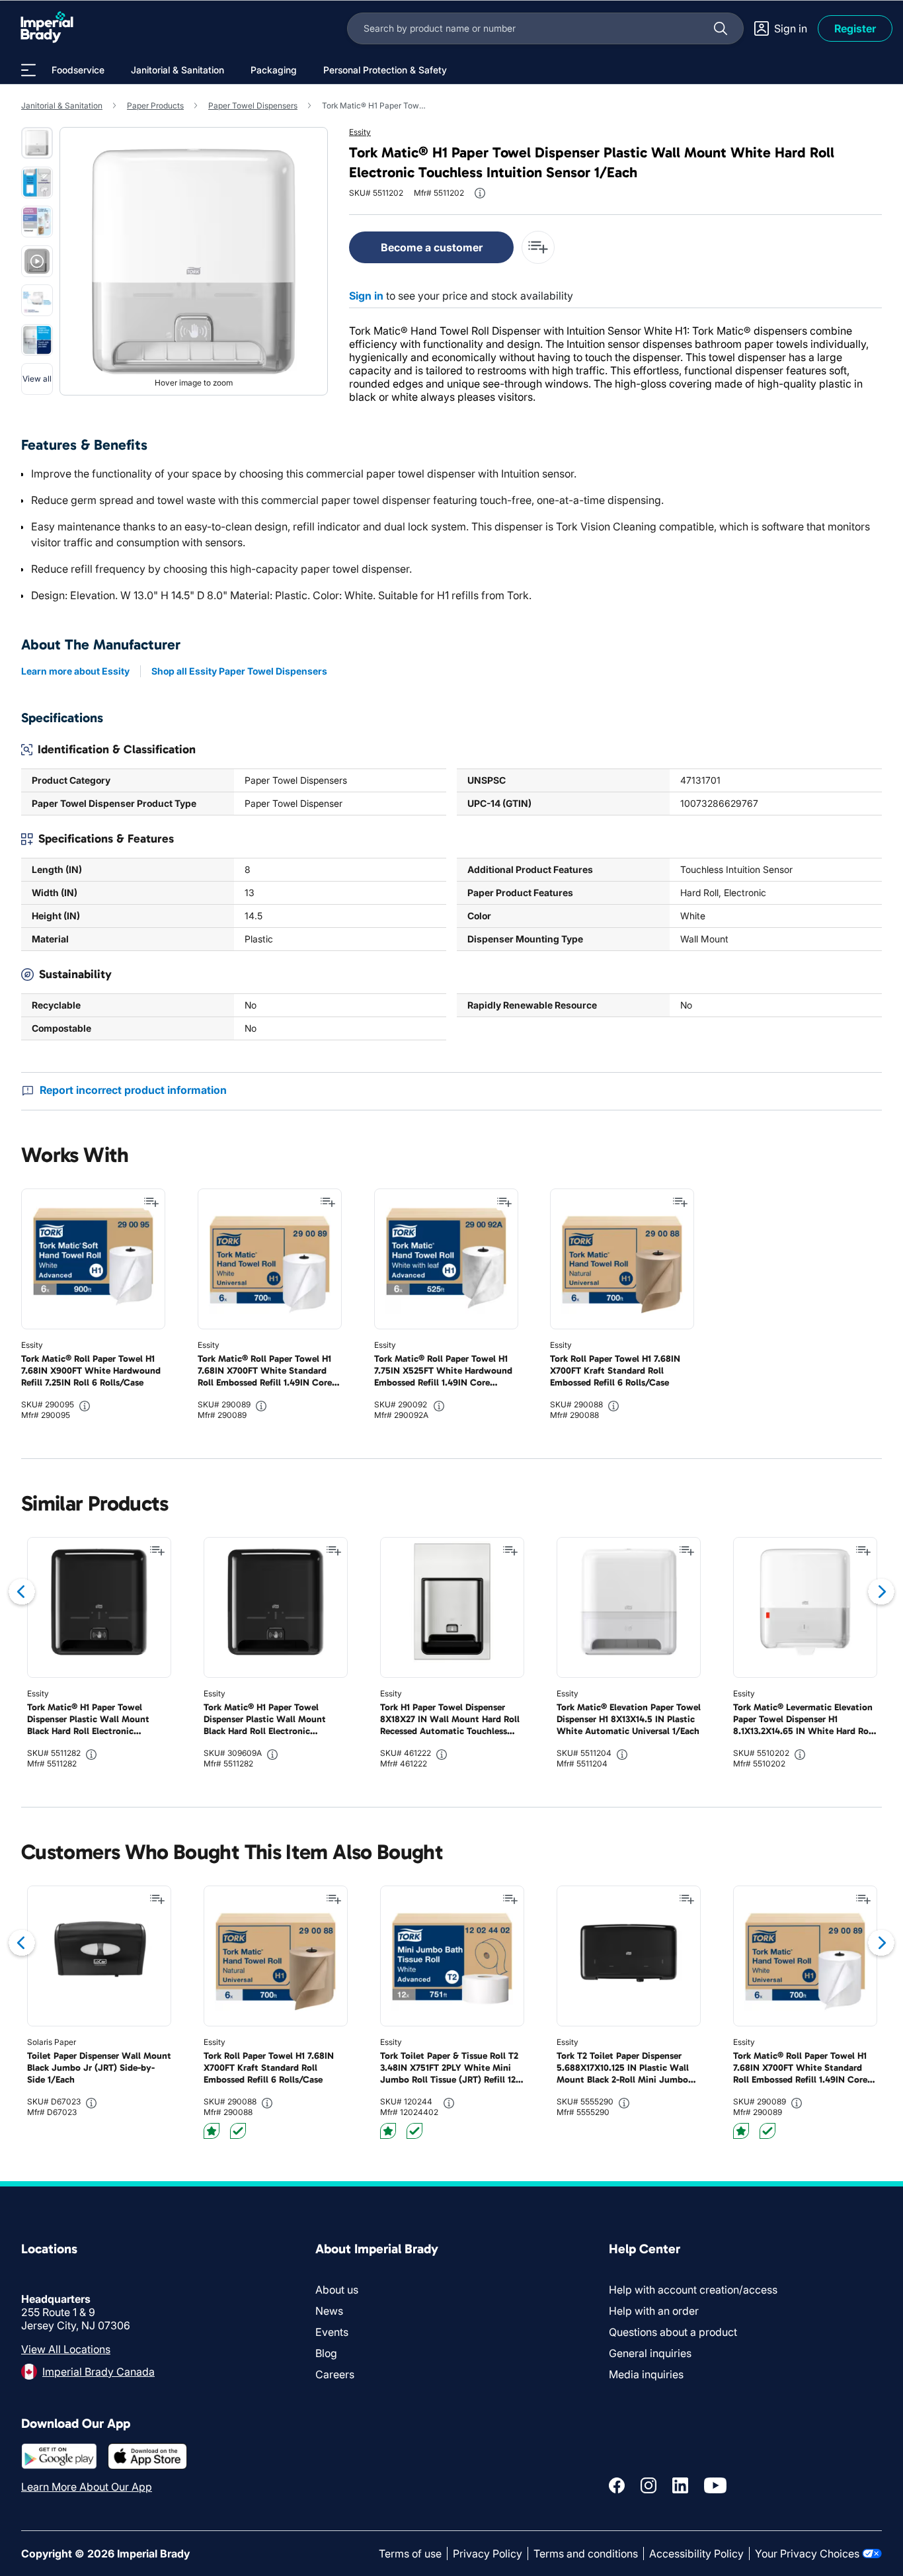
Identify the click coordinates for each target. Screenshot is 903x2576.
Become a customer (432, 247)
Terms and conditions (586, 2554)
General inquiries (650, 2353)
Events (332, 2332)
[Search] (721, 28)
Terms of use (410, 2554)
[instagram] (648, 2485)
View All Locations (66, 2349)
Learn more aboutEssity (75, 671)
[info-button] (480, 193)
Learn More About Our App (87, 2487)
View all (37, 379)
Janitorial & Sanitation (62, 105)
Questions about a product (673, 2332)
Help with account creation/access (693, 2290)
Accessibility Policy (696, 2554)
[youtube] (715, 2485)
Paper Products (155, 105)
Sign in (366, 296)
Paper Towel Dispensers (253, 105)
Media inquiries (646, 2374)
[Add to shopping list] (151, 1202)
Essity (360, 132)
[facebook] (617, 2485)
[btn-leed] (212, 2131)
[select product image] (37, 143)
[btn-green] (238, 2131)
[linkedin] (680, 2485)
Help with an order (654, 2311)
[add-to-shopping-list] (538, 247)
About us (337, 2290)
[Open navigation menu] (28, 70)
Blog (326, 2353)
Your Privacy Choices (807, 2554)
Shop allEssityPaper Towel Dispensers (239, 671)
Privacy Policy (488, 2554)
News (329, 2311)
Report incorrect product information (133, 1090)
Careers (335, 2374)
